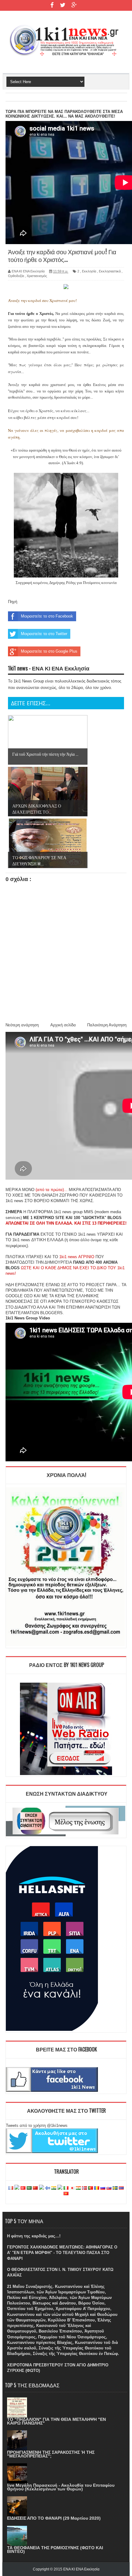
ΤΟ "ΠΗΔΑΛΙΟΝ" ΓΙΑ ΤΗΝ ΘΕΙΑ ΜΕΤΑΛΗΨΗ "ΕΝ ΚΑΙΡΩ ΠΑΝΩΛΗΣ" (56, 2421)
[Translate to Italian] (66, 2188)
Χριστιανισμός (37, 276)
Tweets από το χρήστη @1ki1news (37, 2125)
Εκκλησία (89, 271)
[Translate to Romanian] (97, 2188)
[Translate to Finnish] (48, 2188)
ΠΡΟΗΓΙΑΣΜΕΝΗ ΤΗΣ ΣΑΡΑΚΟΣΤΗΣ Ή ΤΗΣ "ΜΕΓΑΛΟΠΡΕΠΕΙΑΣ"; (51, 2454)
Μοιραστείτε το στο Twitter (44, 634)
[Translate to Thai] (121, 2188)
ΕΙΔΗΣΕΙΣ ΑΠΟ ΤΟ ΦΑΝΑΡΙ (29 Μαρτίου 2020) (54, 2518)
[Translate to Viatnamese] (66, 2194)
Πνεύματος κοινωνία (100, 583)
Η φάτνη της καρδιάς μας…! (34, 2236)
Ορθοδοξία (16, 276)
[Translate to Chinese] (35, 2188)
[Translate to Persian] (78, 2188)
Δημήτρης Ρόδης (62, 583)
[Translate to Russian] (103, 2188)
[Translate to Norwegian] (84, 2188)
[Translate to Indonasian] (60, 2188)
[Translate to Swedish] (115, 2188)
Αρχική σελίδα (63, 1025)
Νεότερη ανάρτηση (22, 1025)
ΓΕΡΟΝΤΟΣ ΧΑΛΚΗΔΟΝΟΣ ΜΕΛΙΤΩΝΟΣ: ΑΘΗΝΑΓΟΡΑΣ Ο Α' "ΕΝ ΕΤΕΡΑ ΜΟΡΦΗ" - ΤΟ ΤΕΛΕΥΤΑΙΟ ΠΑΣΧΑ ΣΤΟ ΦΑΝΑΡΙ (62, 2253)
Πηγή (13, 602)
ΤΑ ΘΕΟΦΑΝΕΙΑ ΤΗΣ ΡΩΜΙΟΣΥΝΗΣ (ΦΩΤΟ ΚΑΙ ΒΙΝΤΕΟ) (55, 2550)
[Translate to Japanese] (72, 2188)
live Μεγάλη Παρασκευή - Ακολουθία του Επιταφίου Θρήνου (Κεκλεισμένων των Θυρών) (61, 2487)
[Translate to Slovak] (109, 2188)
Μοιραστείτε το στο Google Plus (49, 651)
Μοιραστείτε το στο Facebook (47, 616)
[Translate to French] (11, 2188)
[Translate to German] (17, 2188)
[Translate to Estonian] (41, 2188)
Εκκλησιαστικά (110, 271)
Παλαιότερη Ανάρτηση (107, 1025)
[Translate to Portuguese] (91, 2188)
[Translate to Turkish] (23, 2188)
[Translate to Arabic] (29, 2188)
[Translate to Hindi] (54, 2188)
